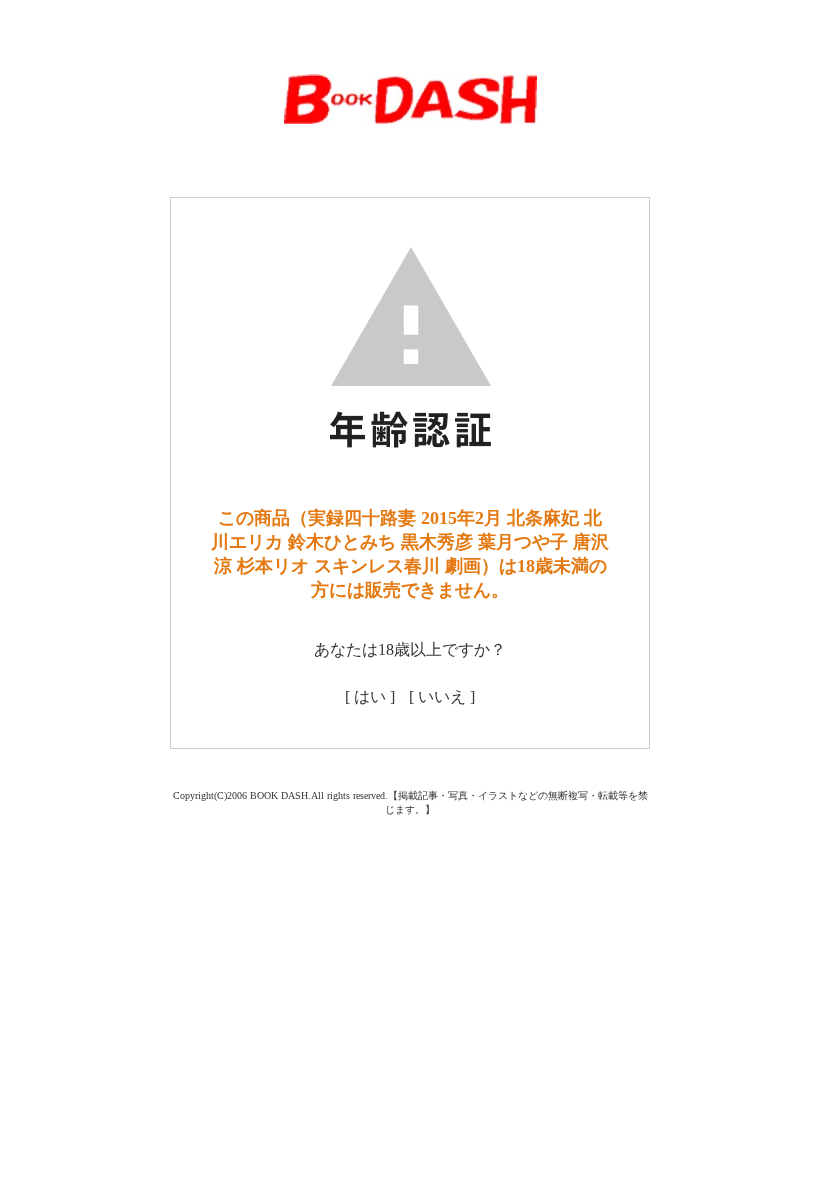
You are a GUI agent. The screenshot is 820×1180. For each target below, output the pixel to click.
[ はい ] (370, 696)
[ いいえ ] (442, 696)
